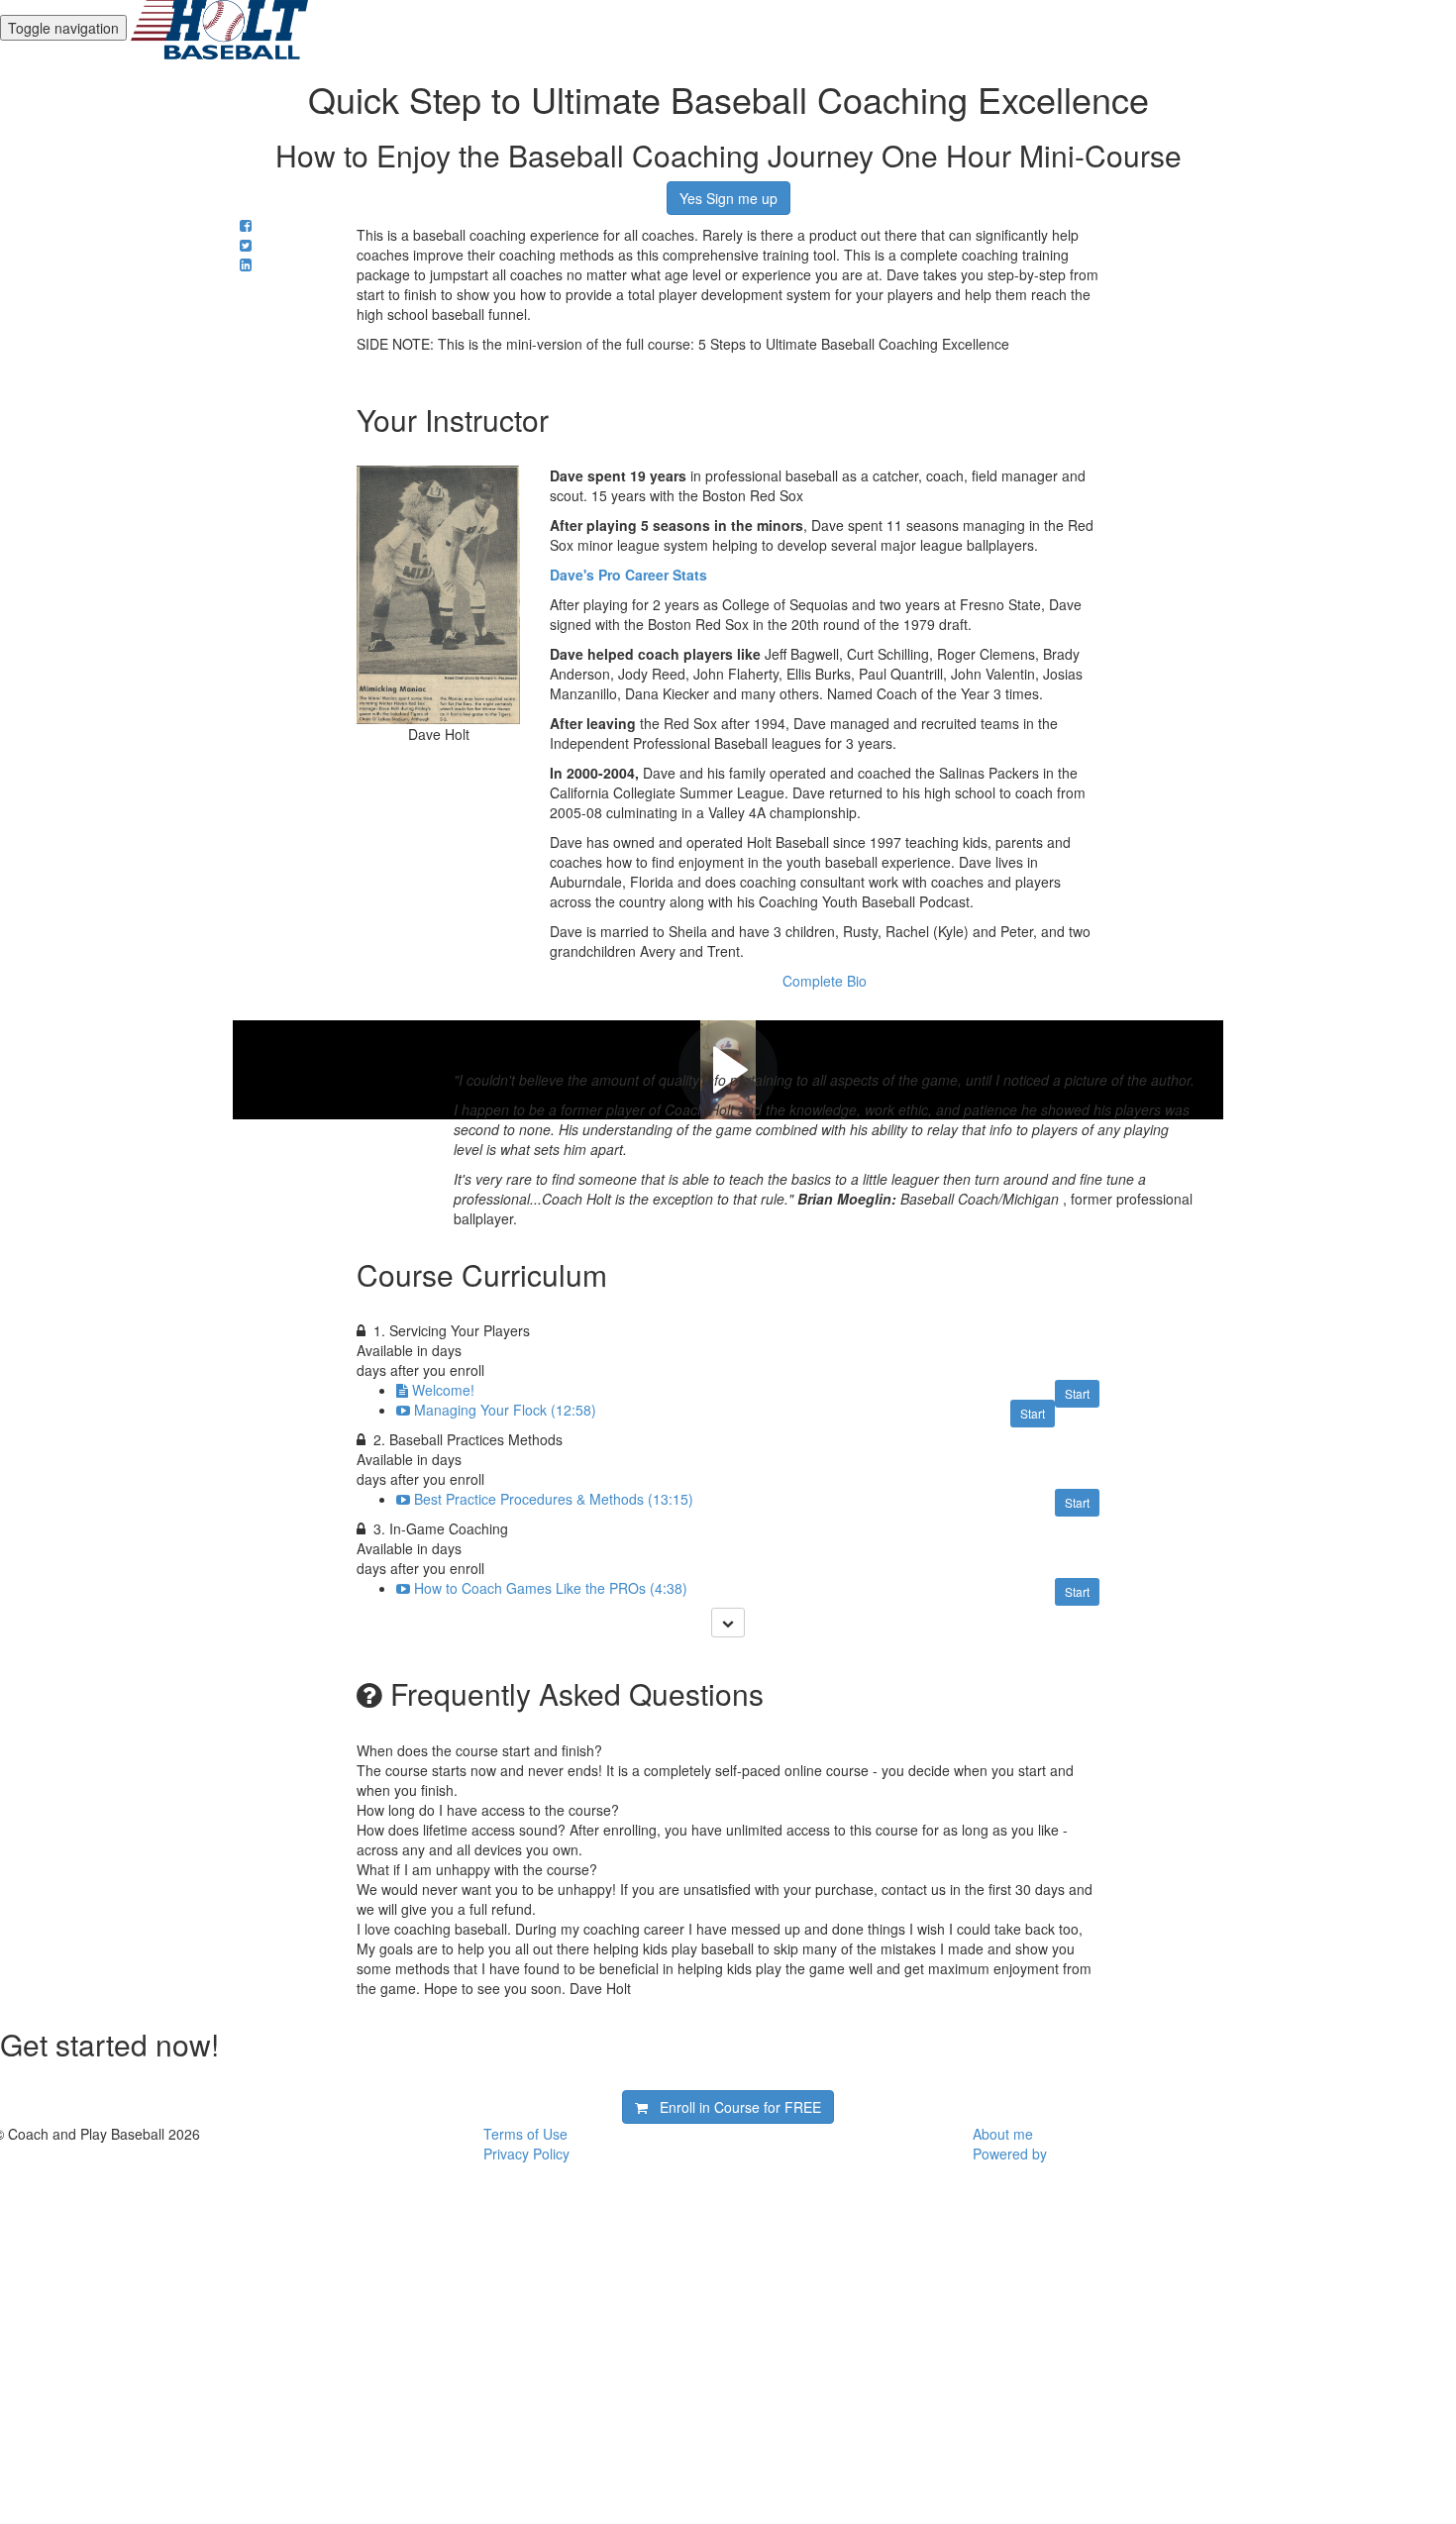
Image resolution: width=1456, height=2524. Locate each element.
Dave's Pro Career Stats (628, 575)
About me (1003, 2134)
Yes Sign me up (728, 198)
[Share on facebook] (246, 225)
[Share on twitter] (246, 245)
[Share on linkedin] (246, 264)
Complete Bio (825, 981)
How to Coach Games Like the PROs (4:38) (551, 1588)
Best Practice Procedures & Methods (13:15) (554, 1499)
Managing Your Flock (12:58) (505, 1410)
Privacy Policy (526, 2154)
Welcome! (443, 1390)
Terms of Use (525, 2134)
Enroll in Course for (734, 2107)
